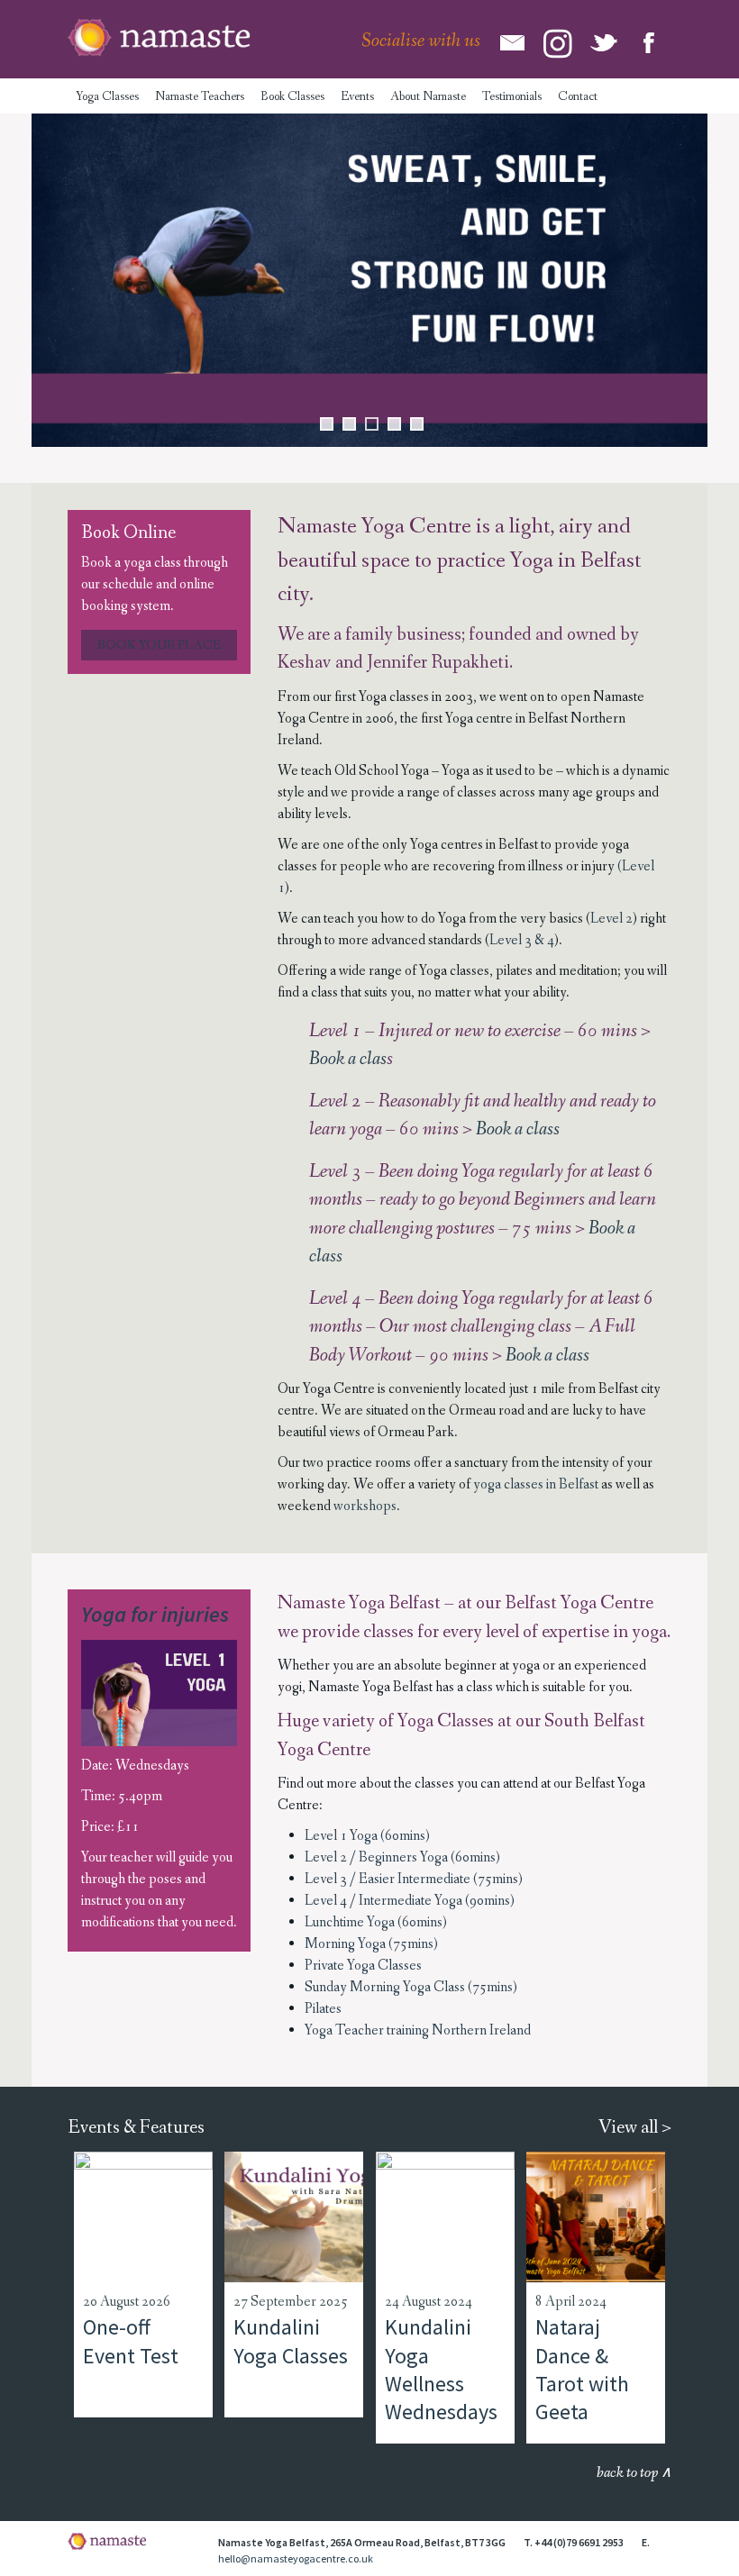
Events (357, 96)
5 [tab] (417, 424)
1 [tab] (327, 424)
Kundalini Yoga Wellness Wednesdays (441, 2369)
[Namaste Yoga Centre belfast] (159, 38)
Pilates (323, 2009)
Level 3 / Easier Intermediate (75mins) (414, 1879)
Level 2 (611, 919)
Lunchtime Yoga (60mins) (376, 1922)
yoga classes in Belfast (536, 1484)
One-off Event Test (131, 2341)
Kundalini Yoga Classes (291, 2341)
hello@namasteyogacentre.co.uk (296, 2558)
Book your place (159, 645)
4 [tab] (394, 424)
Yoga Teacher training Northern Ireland (418, 2030)
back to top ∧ (634, 2473)
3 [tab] (372, 424)
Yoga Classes (107, 96)
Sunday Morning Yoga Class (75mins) (411, 1987)
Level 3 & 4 (522, 940)
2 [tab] (349, 424)
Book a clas (348, 1059)
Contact (578, 96)
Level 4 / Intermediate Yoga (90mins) (410, 1901)
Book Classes (292, 96)
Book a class (518, 1129)
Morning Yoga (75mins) (371, 1944)
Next (685, 280)
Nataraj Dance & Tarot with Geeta (582, 2369)
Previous (54, 280)
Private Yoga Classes (363, 1966)
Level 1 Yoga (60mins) (367, 1836)
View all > (635, 2128)
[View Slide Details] (369, 280)
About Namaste (428, 96)
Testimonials (512, 96)
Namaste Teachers (200, 96)
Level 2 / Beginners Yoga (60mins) (402, 1857)
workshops (365, 1506)
